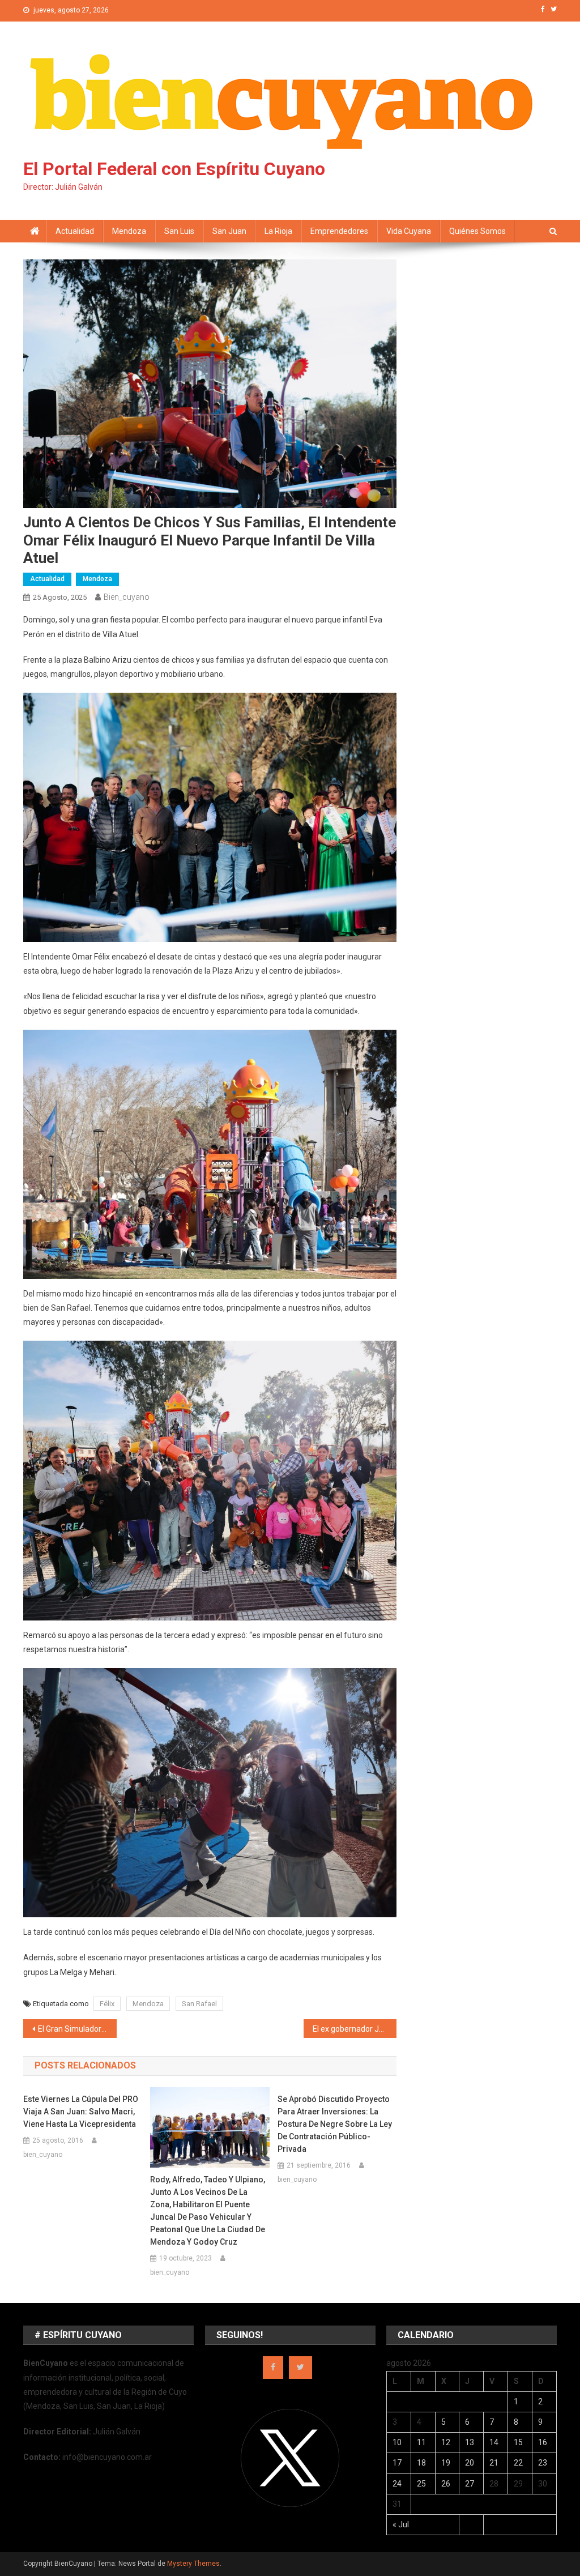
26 (446, 2484)
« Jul (401, 2524)
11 (421, 2442)
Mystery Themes (193, 2564)
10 (397, 2442)
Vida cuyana (409, 231)
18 (421, 2463)
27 (470, 2484)
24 (397, 2484)
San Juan (229, 231)
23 (543, 2463)
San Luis (179, 231)
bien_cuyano (127, 597)
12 (446, 2442)
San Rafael (199, 2004)
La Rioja (278, 231)
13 (470, 2442)
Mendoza (129, 231)
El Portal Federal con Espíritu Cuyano (174, 169)
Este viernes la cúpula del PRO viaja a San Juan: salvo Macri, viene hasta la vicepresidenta (81, 2112)
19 (446, 2463)
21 (494, 2463)
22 (518, 2463)
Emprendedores (339, 231)
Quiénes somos (477, 231)
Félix (107, 2004)
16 (543, 2442)
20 (470, 2463)
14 (494, 2442)
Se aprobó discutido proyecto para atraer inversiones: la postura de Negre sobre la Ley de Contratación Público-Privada (335, 2124)
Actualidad (75, 231)
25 (421, 2484)
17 (397, 2463)
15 (518, 2442)
